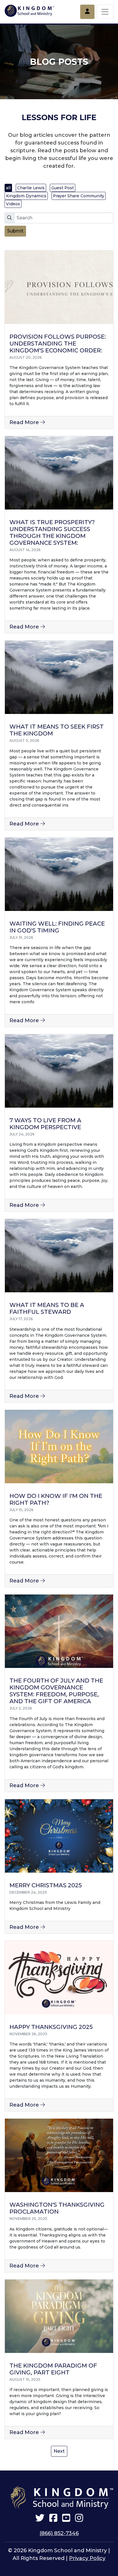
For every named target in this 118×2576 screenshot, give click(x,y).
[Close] (108, 8)
